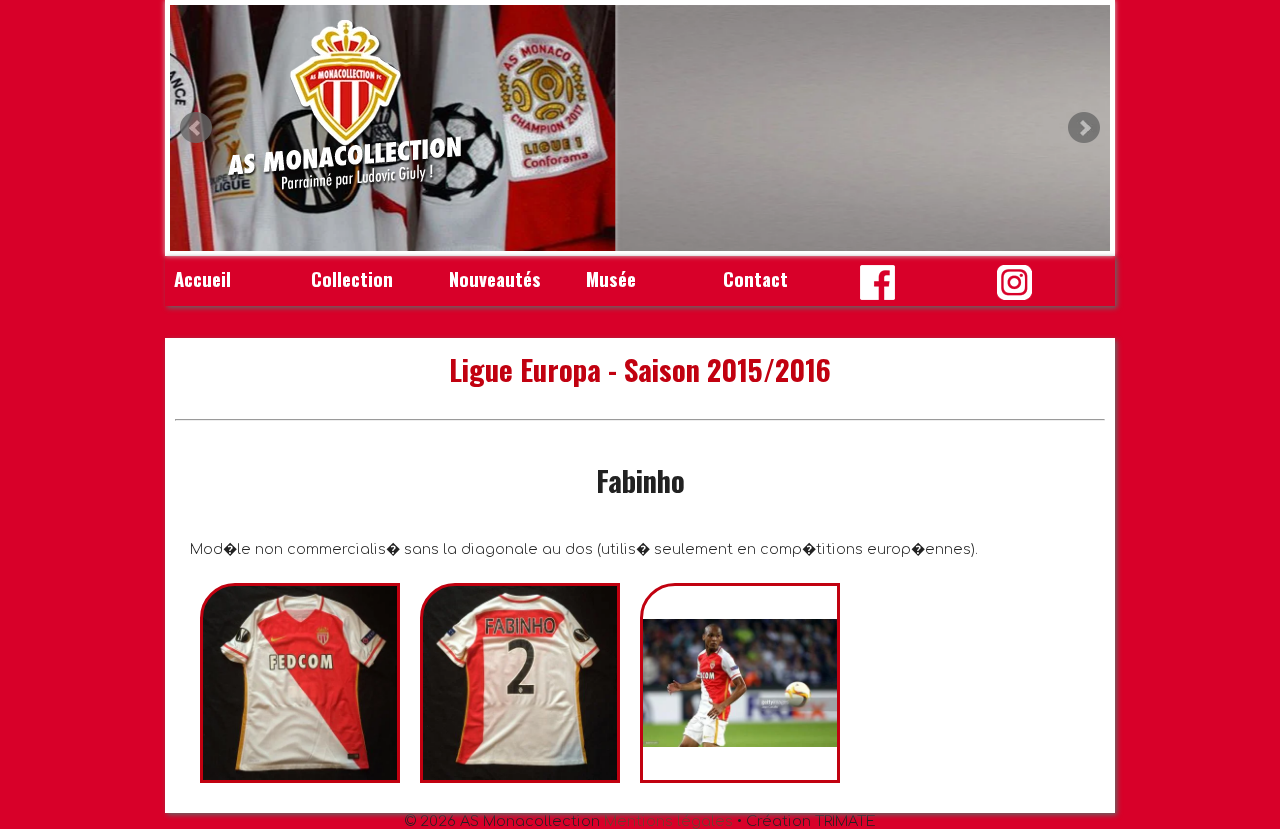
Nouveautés (495, 278)
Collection (352, 278)
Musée (611, 278)
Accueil (202, 278)
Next (1084, 128)
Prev (196, 128)
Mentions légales (668, 821)
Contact (755, 278)
